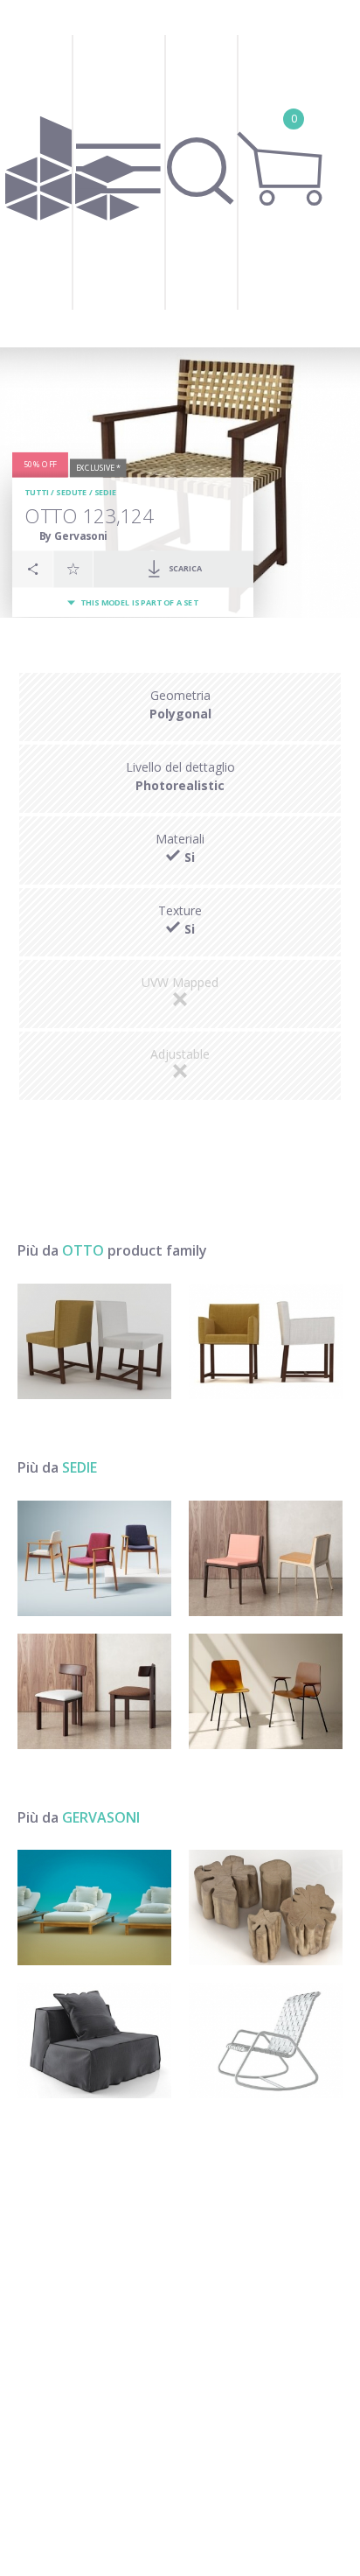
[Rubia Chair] (94, 1691)
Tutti (37, 492)
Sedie (106, 492)
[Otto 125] (94, 1341)
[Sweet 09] (94, 2040)
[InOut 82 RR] (94, 1907)
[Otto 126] (266, 1341)
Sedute (71, 492)
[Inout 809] (266, 2040)
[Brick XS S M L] (266, 1907)
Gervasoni (101, 1817)
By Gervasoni (73, 536)
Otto (83, 1250)
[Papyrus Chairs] (266, 1691)
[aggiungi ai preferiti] (73, 569)
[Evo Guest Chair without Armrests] (266, 1558)
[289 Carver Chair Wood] (94, 1558)
